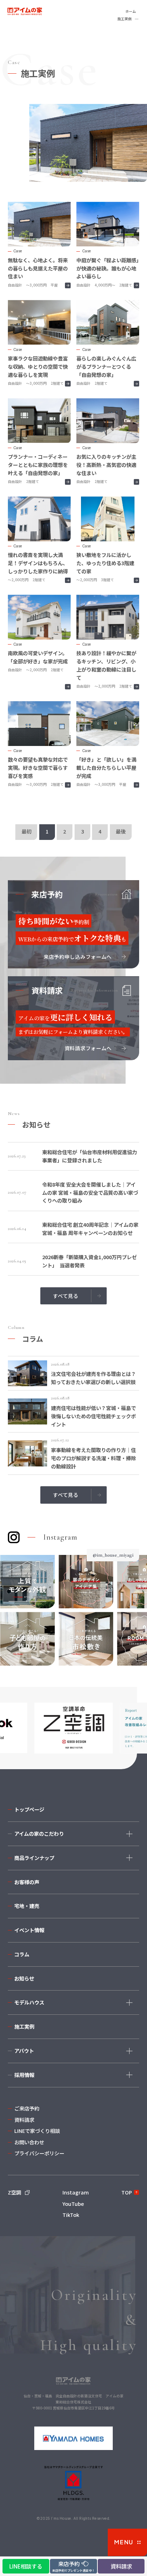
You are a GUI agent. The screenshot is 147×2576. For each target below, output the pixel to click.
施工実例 (24, 2026)
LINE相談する (26, 2566)
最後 (121, 831)
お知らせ (24, 1978)
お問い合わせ (29, 2142)
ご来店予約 (27, 2108)
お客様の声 (27, 1882)
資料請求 (24, 2120)
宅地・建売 (27, 1906)
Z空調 (14, 2192)
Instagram (76, 2192)
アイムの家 (35, 12)
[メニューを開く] (127, 2542)
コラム (22, 1954)
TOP (127, 2192)
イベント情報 (29, 1930)
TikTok (71, 2215)
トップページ (29, 1809)
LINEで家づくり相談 (37, 2131)
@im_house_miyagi (113, 1555)
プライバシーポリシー (39, 2153)
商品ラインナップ (34, 1858)
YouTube (73, 2204)
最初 (26, 831)
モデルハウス (29, 2002)
